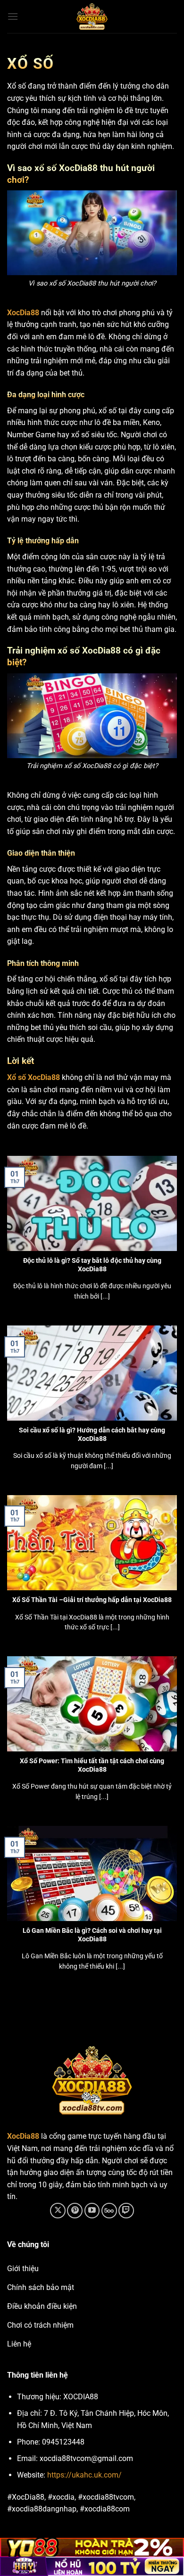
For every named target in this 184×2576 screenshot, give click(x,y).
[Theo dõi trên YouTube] (92, 2211)
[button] (13, 16)
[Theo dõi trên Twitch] (126, 2211)
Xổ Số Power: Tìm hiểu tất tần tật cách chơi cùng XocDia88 (92, 1765)
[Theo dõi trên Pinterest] (75, 2211)
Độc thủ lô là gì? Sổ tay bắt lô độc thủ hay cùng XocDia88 (92, 1265)
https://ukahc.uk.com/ (84, 2475)
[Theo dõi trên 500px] (109, 2211)
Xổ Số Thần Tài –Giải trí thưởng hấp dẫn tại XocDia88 (92, 1600)
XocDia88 (23, 313)
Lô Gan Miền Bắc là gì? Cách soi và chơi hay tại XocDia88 (92, 1935)
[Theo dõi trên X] (58, 2211)
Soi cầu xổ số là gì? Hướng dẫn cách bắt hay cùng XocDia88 (92, 1434)
